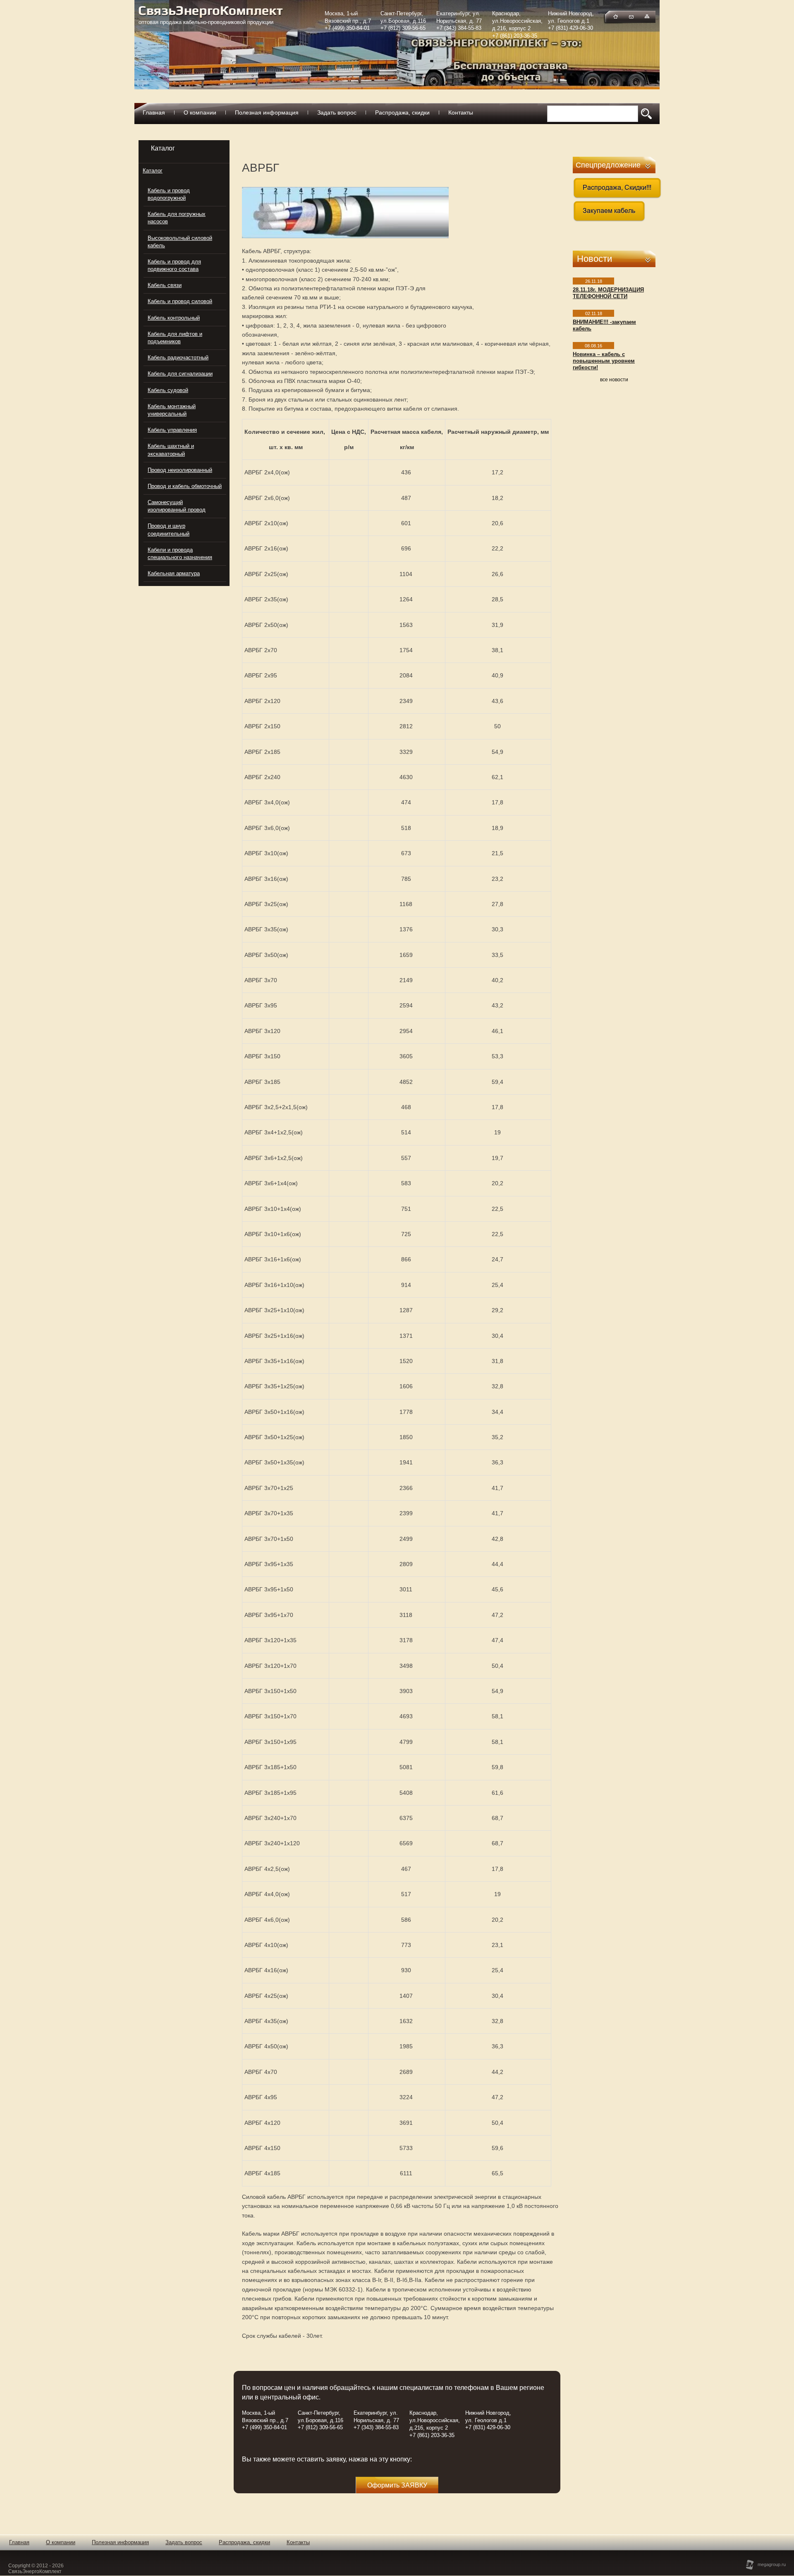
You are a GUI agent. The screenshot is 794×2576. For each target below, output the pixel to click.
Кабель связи (165, 285)
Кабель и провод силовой (180, 301)
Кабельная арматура (174, 573)
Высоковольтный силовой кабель (180, 242)
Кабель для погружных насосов (177, 218)
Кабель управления (172, 430)
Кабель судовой (168, 390)
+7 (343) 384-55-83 (459, 28)
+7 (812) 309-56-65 (403, 28)
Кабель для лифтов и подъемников (175, 338)
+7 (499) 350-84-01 (347, 28)
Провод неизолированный (180, 470)
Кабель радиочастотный (178, 358)
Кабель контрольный (174, 318)
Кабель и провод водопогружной (169, 194)
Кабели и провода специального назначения (180, 554)
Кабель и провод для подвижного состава (174, 265)
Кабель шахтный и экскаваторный (171, 450)
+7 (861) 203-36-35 (515, 36)
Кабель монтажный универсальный (172, 410)
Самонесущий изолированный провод (177, 506)
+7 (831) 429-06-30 (570, 28)
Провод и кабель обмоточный (185, 486)
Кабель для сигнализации (180, 374)
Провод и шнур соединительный (169, 530)
